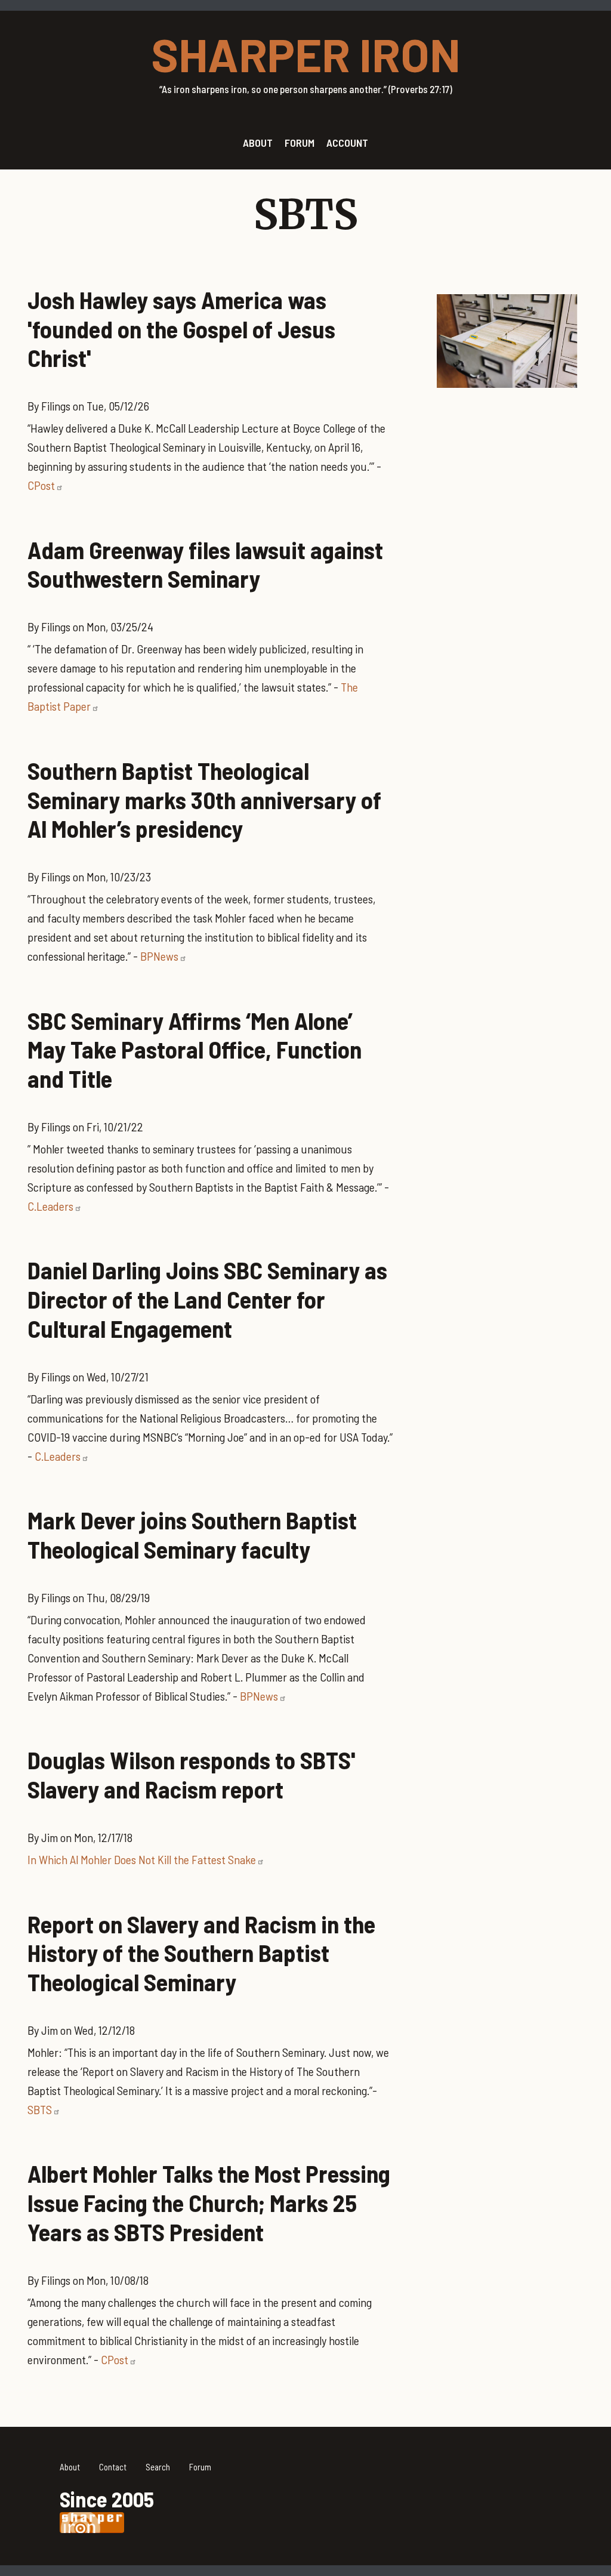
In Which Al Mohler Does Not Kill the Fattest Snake (142, 1859)
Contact (113, 2467)
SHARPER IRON (306, 54)
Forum (200, 2467)
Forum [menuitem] (300, 143)
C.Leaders (50, 1206)
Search (158, 2467)
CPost (41, 485)
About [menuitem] (258, 143)
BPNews (159, 956)
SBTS (40, 2109)
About (70, 2467)
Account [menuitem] (347, 143)
